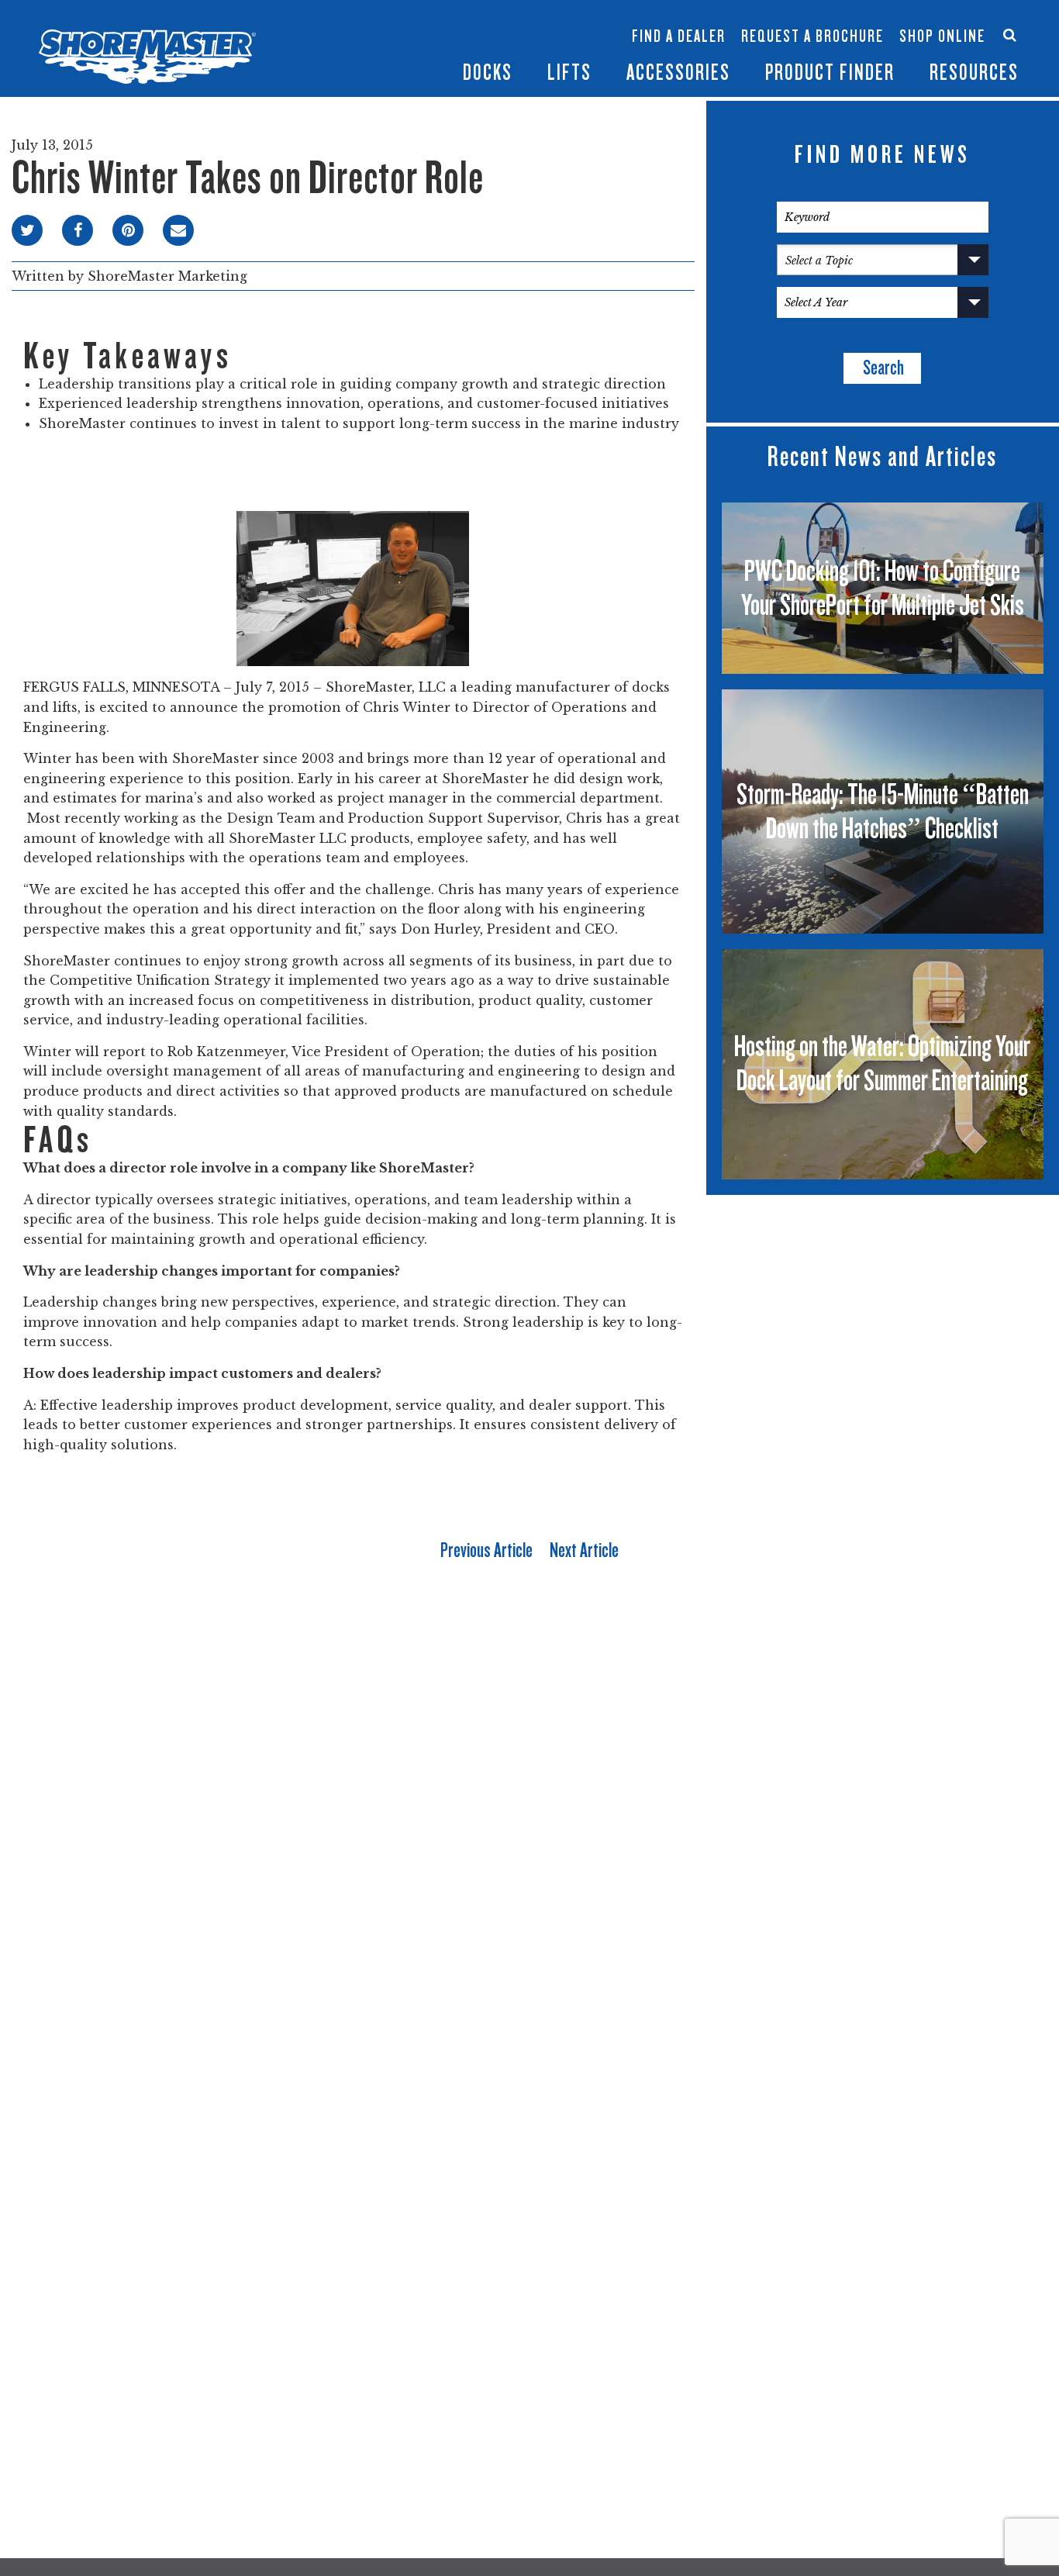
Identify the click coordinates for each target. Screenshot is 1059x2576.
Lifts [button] (569, 73)
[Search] (1010, 35)
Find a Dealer (679, 36)
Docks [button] (488, 73)
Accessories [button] (678, 73)
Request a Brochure (812, 36)
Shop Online (942, 36)
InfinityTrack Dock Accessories (678, 21)
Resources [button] (974, 73)
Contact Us (937, 21)
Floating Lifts (442, 13)
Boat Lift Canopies (445, 53)
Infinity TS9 (352, 53)
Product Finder (830, 73)
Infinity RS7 (352, 28)
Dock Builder (536, 44)
